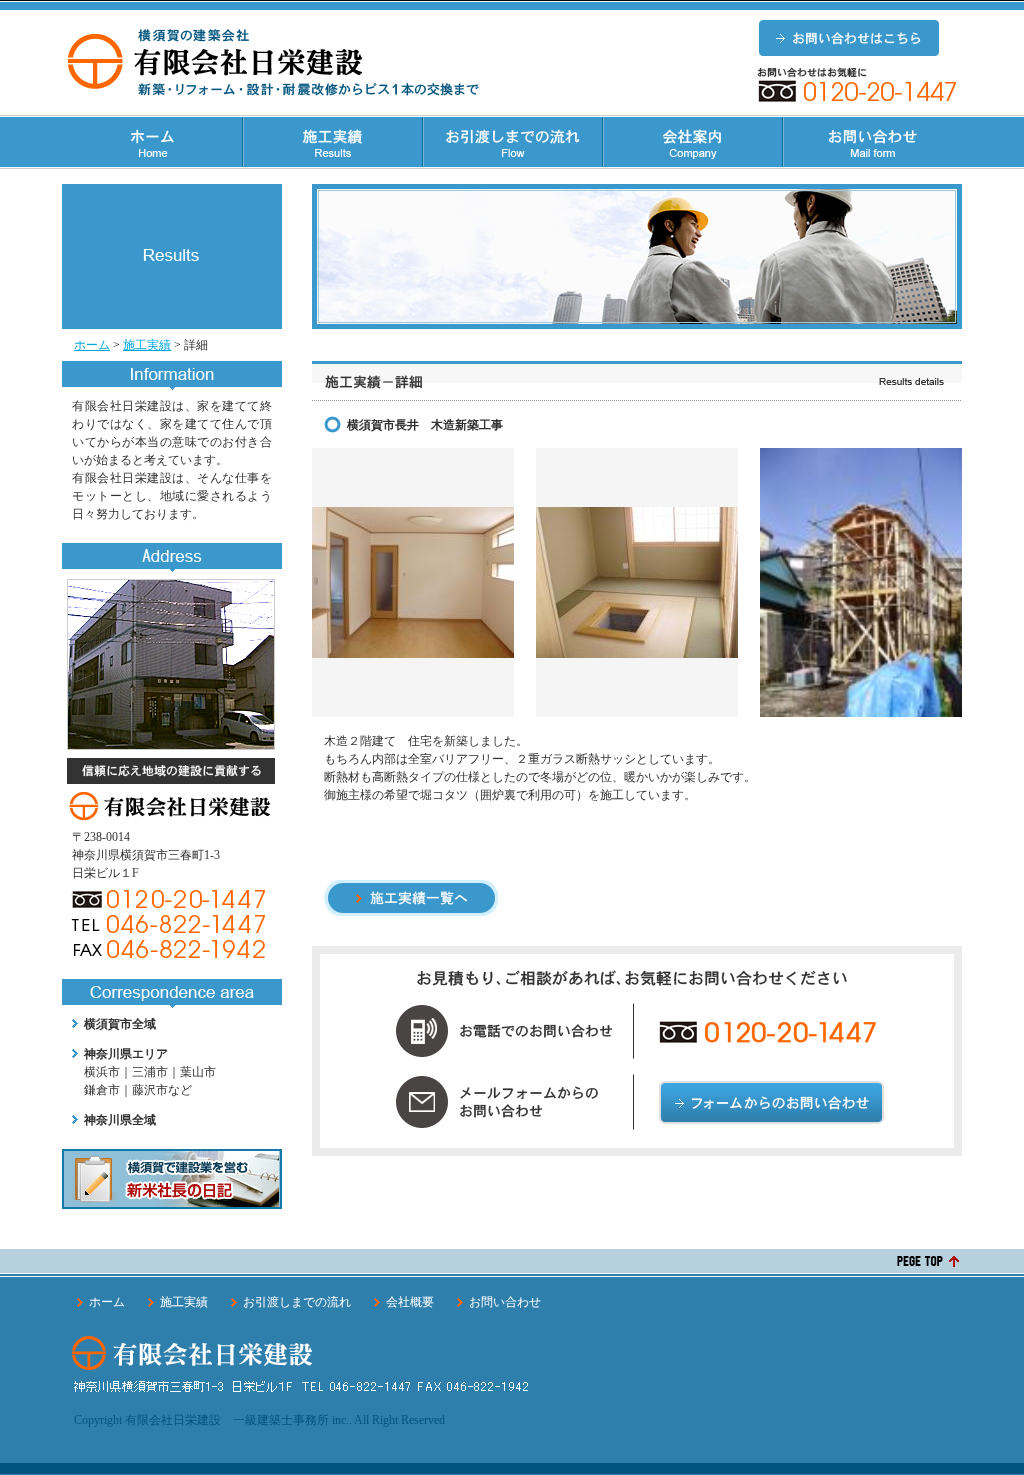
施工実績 (147, 345)
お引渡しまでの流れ (297, 1302)
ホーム (92, 345)
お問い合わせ (505, 1302)
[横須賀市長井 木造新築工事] (413, 649)
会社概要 (410, 1302)
